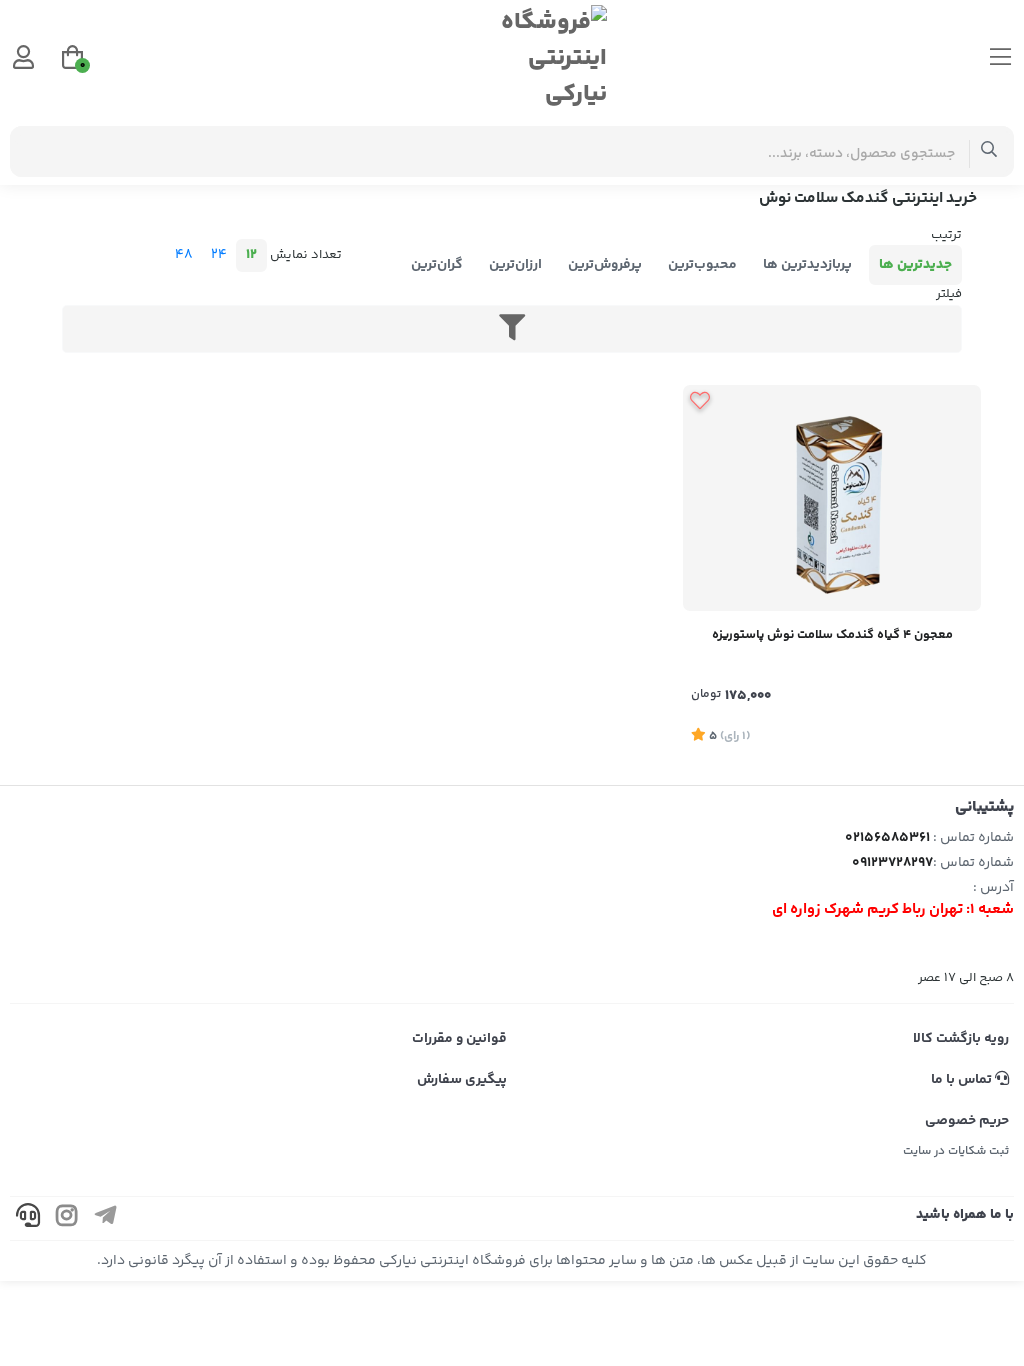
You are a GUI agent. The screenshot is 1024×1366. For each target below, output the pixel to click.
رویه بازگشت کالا (961, 1039)
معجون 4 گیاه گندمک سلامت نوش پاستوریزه (832, 635)
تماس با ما (963, 1080)
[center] (989, 151)
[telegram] (106, 1218)
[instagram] (67, 1218)
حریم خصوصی (967, 1121)
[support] (28, 1218)
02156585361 (887, 838)
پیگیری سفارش (462, 1080)
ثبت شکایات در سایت (956, 1151)
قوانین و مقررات (459, 1039)
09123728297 (892, 863)
